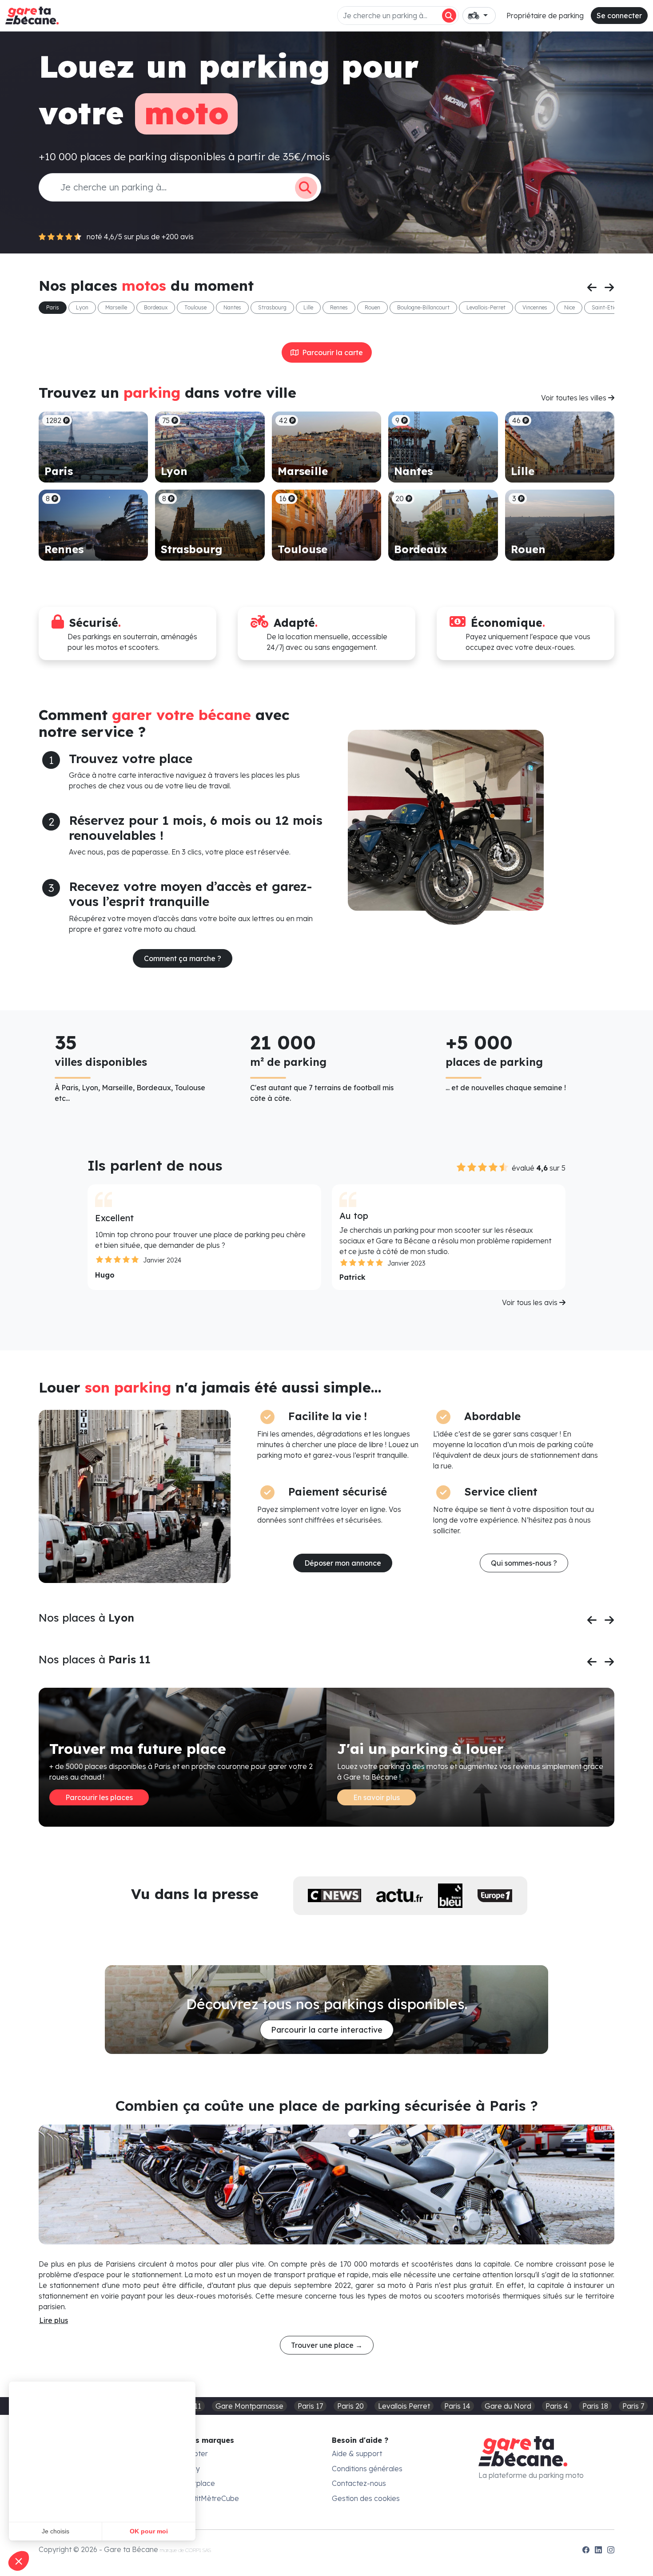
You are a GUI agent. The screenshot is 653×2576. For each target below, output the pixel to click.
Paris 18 (595, 2406)
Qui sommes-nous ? (524, 1563)
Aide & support (357, 2453)
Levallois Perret (404, 2406)
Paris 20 (350, 2406)
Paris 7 (633, 2406)
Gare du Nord (508, 2406)
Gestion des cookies (366, 2498)
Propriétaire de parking (545, 16)
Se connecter (619, 16)
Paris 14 (457, 2406)
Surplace (200, 2483)
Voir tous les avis (531, 1302)
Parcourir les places (99, 1797)
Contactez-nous (359, 2483)
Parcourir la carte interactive (327, 2030)
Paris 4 (557, 2406)
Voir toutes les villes (575, 398)
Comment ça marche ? (183, 958)
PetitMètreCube (212, 2498)
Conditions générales (367, 2469)
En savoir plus (376, 1797)
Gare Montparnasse (249, 2406)
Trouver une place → (327, 2345)
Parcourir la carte (331, 352)
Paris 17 (310, 2406)
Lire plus (54, 2320)
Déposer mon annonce (343, 1563)
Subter (197, 2453)
